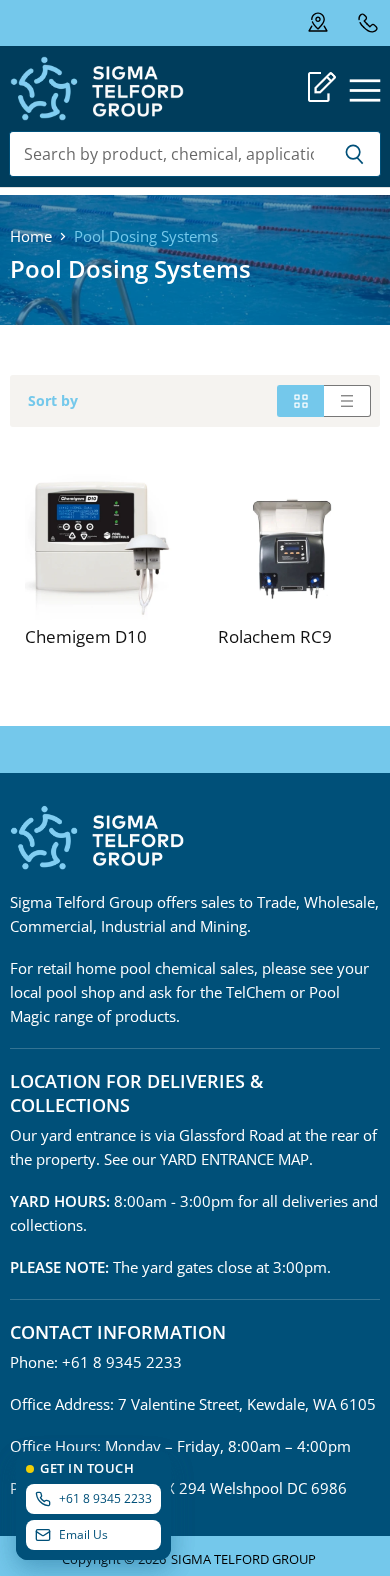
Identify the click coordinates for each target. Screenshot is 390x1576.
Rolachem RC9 (275, 636)
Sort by (53, 401)
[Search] (354, 154)
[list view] (347, 401)
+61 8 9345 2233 (367, 22)
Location (331, 23)
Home (31, 236)
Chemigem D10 (86, 636)
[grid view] (300, 401)
